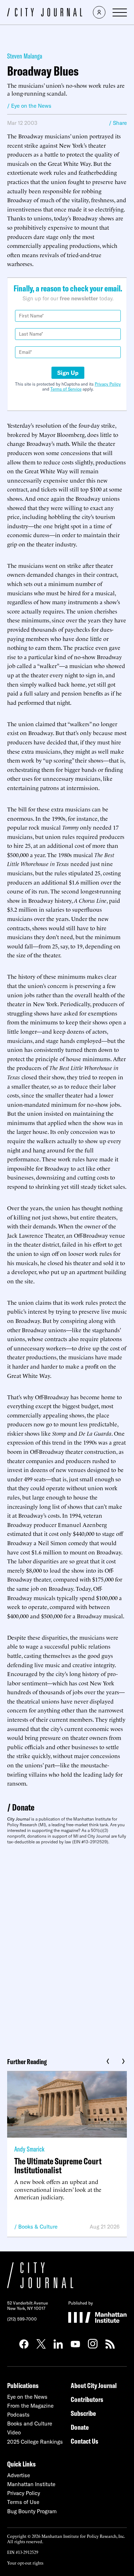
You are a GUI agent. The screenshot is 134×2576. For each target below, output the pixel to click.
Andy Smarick (29, 2149)
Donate (23, 1807)
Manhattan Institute (31, 2484)
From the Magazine (30, 2406)
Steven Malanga (25, 56)
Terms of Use (23, 2502)
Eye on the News (27, 2397)
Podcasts (18, 2415)
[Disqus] (67, 1949)
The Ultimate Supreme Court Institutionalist (58, 2165)
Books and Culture (30, 2424)
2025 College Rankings (35, 2442)
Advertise (19, 2475)
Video (14, 2432)
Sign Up (68, 373)
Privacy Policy (108, 384)
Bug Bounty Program (32, 2511)
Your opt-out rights (25, 2563)
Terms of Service (66, 389)
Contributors (87, 2399)
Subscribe (83, 2413)
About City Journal (94, 2385)
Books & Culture (38, 2227)
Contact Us (85, 2441)
